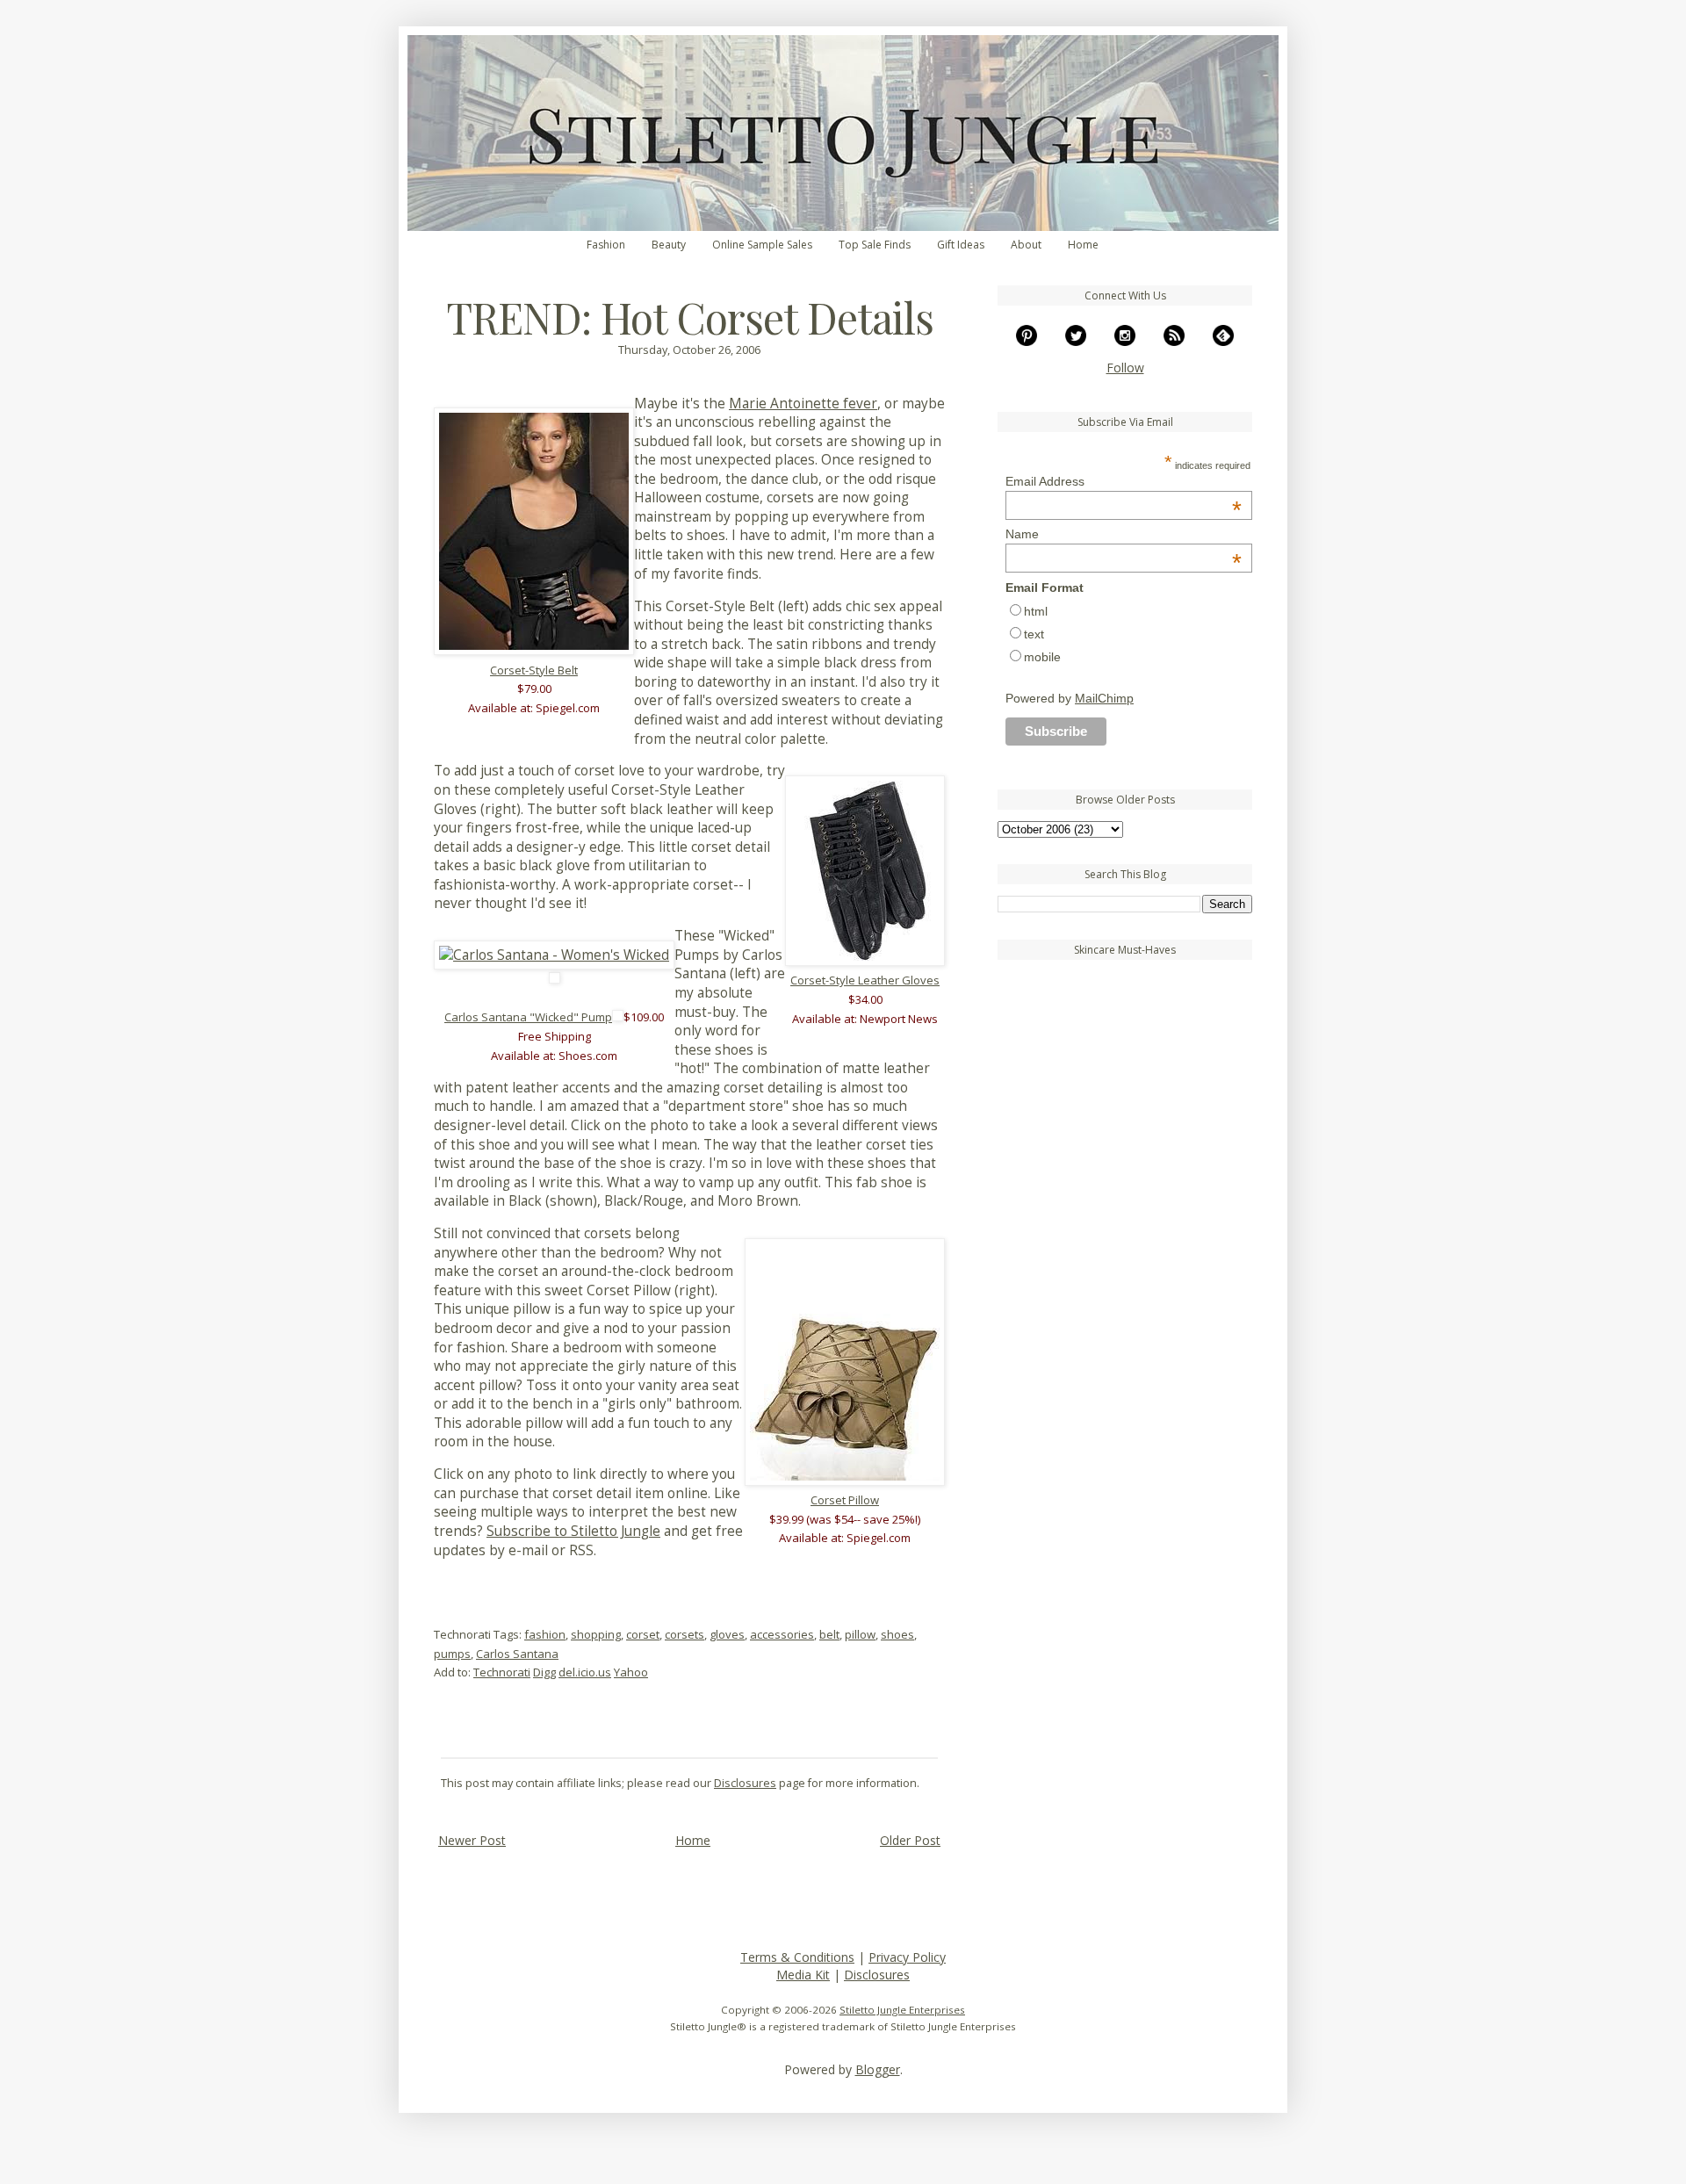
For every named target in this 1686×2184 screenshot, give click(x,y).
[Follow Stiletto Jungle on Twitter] (1076, 341)
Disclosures (745, 1783)
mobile (1042, 657)
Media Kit (803, 1975)
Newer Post (472, 1840)
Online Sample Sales (762, 245)
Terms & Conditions (797, 1957)
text (1034, 634)
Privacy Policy (907, 1957)
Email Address (1124, 481)
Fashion (606, 245)
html (1036, 611)
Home (1083, 245)
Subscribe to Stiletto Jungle (573, 1531)
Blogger (878, 2069)
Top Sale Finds (875, 245)
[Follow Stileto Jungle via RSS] (1174, 341)
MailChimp (1104, 698)
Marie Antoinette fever (803, 404)
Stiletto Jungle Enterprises (902, 2010)
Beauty (669, 245)
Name (1124, 534)
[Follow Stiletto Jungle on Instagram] (1125, 341)
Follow (1125, 368)
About (1026, 245)
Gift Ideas (961, 245)
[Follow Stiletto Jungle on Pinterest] (1027, 341)
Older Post (910, 1840)
